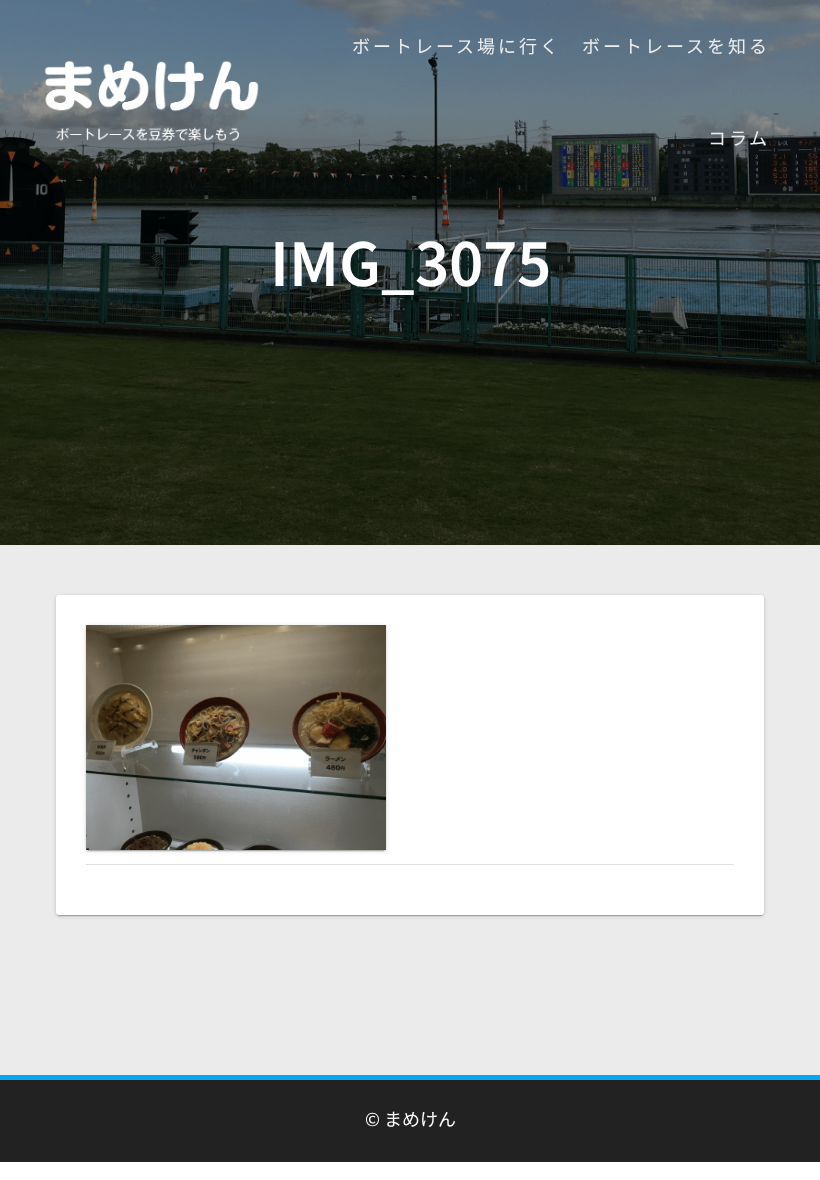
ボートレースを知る (676, 45)
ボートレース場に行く (456, 45)
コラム (739, 137)
